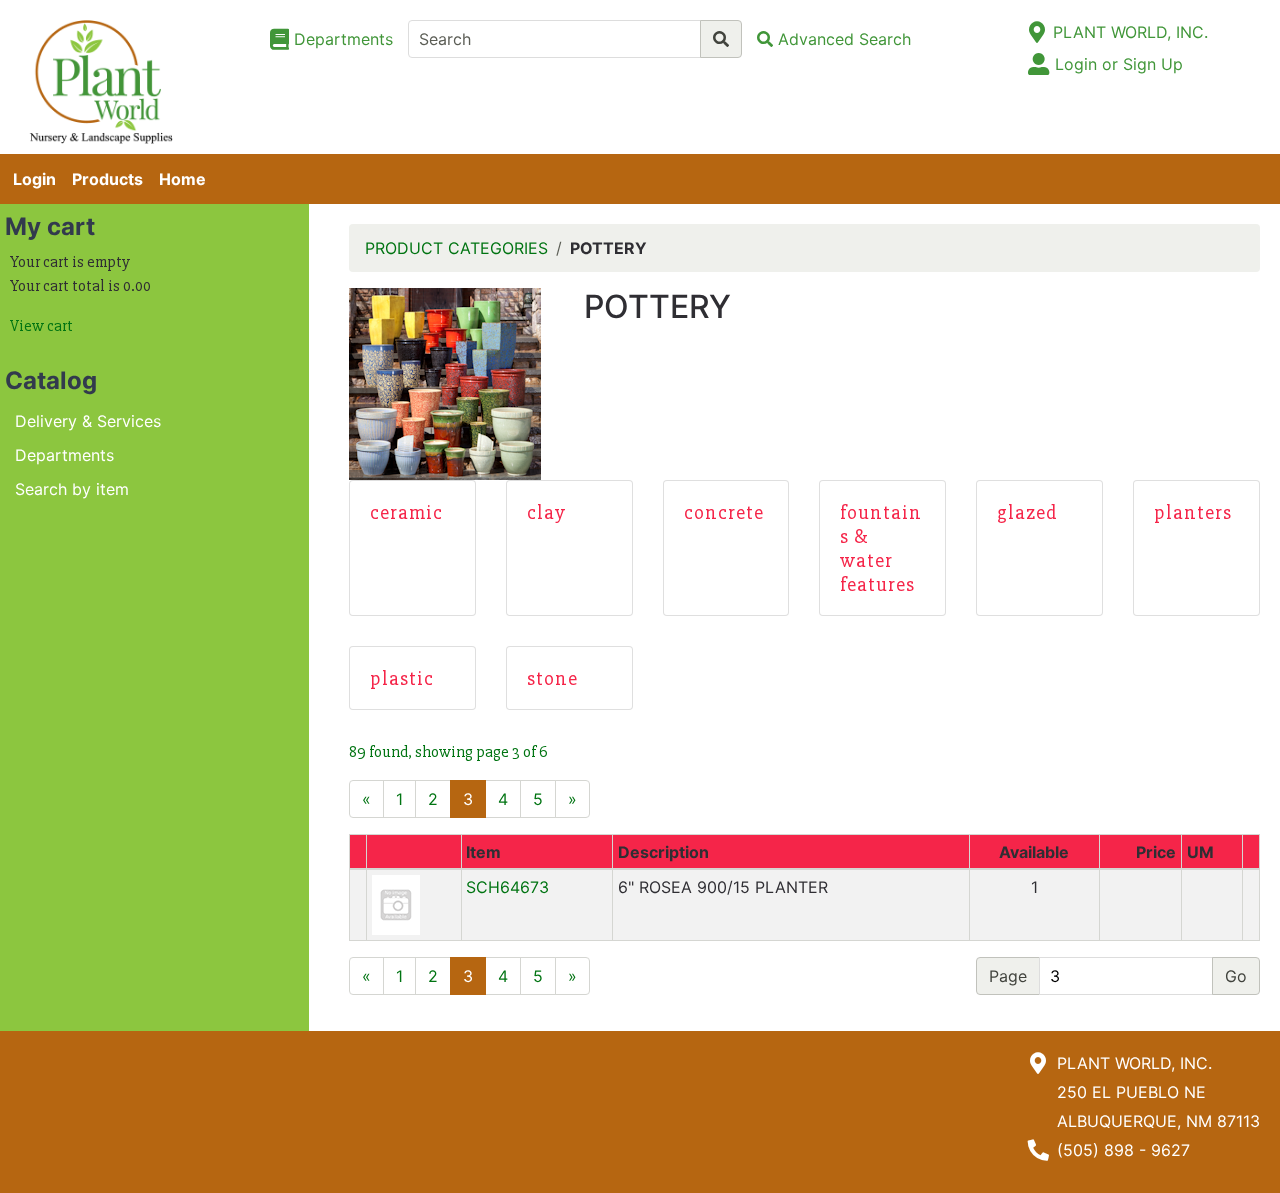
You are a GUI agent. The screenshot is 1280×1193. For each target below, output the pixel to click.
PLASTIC (402, 678)
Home (182, 179)
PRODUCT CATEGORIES (456, 248)
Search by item (72, 489)
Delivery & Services (88, 421)
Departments (64, 455)
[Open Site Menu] (1036, 32)
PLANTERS (1193, 512)
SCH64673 (507, 887)
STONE (552, 678)
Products (107, 179)
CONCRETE (724, 512)
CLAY (546, 512)
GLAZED (1027, 512)
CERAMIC (406, 512)
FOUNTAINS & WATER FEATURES (881, 548)
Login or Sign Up (1119, 64)
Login (34, 179)
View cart (41, 326)
